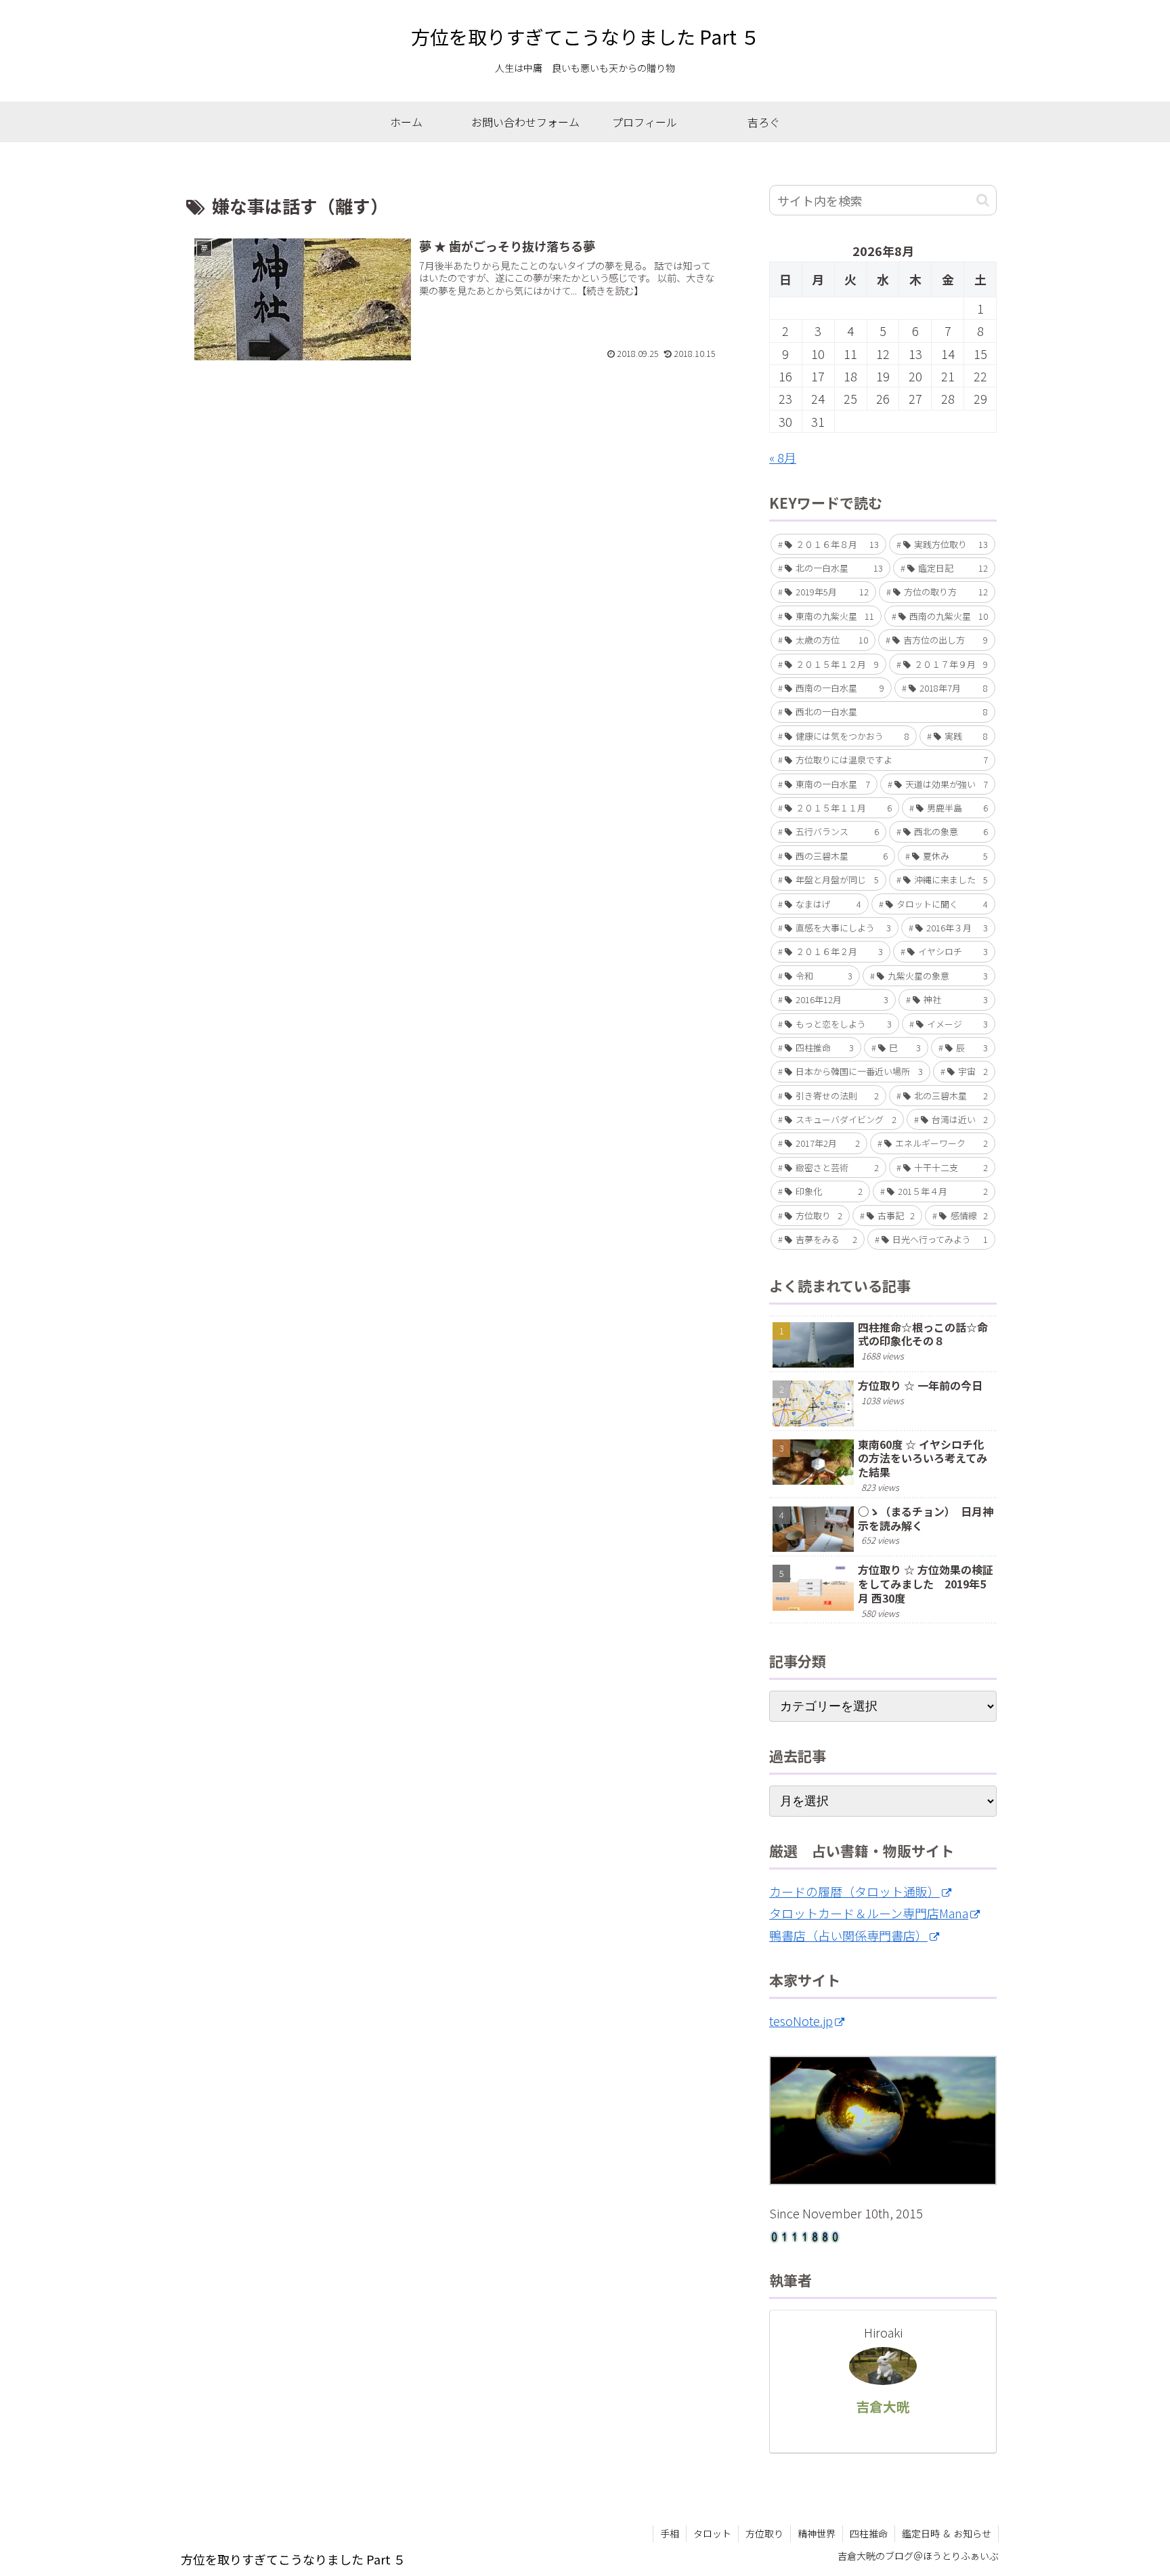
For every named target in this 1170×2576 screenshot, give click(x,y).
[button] (983, 200)
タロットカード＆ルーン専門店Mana (869, 1913)
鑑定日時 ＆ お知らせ (947, 2533)
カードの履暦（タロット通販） (854, 1891)
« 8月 (783, 457)
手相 (670, 2533)
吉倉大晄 (883, 2406)
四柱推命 (869, 2533)
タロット (712, 2533)
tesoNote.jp (801, 2021)
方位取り (764, 2533)
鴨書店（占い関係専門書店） (848, 1935)
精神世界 (817, 2533)
